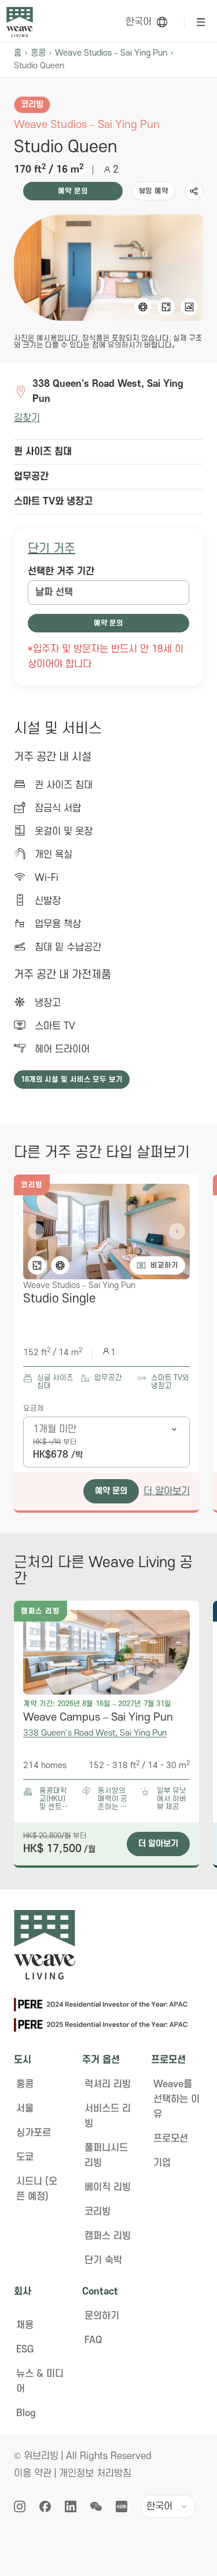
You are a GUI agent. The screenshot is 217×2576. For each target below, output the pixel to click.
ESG (25, 2350)
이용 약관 (33, 2473)
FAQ (93, 2340)
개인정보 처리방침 (95, 2473)
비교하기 (164, 1265)
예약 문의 (73, 191)
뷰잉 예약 (154, 191)
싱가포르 (34, 2133)
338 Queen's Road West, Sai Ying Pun (95, 1733)
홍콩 (38, 53)
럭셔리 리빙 (108, 2084)
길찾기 (27, 418)
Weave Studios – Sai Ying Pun (111, 53)
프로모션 (171, 2139)
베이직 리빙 (108, 2187)
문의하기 (102, 2316)
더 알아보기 (167, 1491)
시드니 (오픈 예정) (37, 2189)
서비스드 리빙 (108, 2116)
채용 (25, 2325)
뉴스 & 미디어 (40, 2381)
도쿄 (25, 2157)
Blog (26, 2413)
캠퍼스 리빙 (108, 2236)
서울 (25, 2109)
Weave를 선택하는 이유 (176, 2099)
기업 (162, 2163)
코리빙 (98, 2212)
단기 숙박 (103, 2260)
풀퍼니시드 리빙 (106, 2156)
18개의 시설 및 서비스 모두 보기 (72, 1080)
